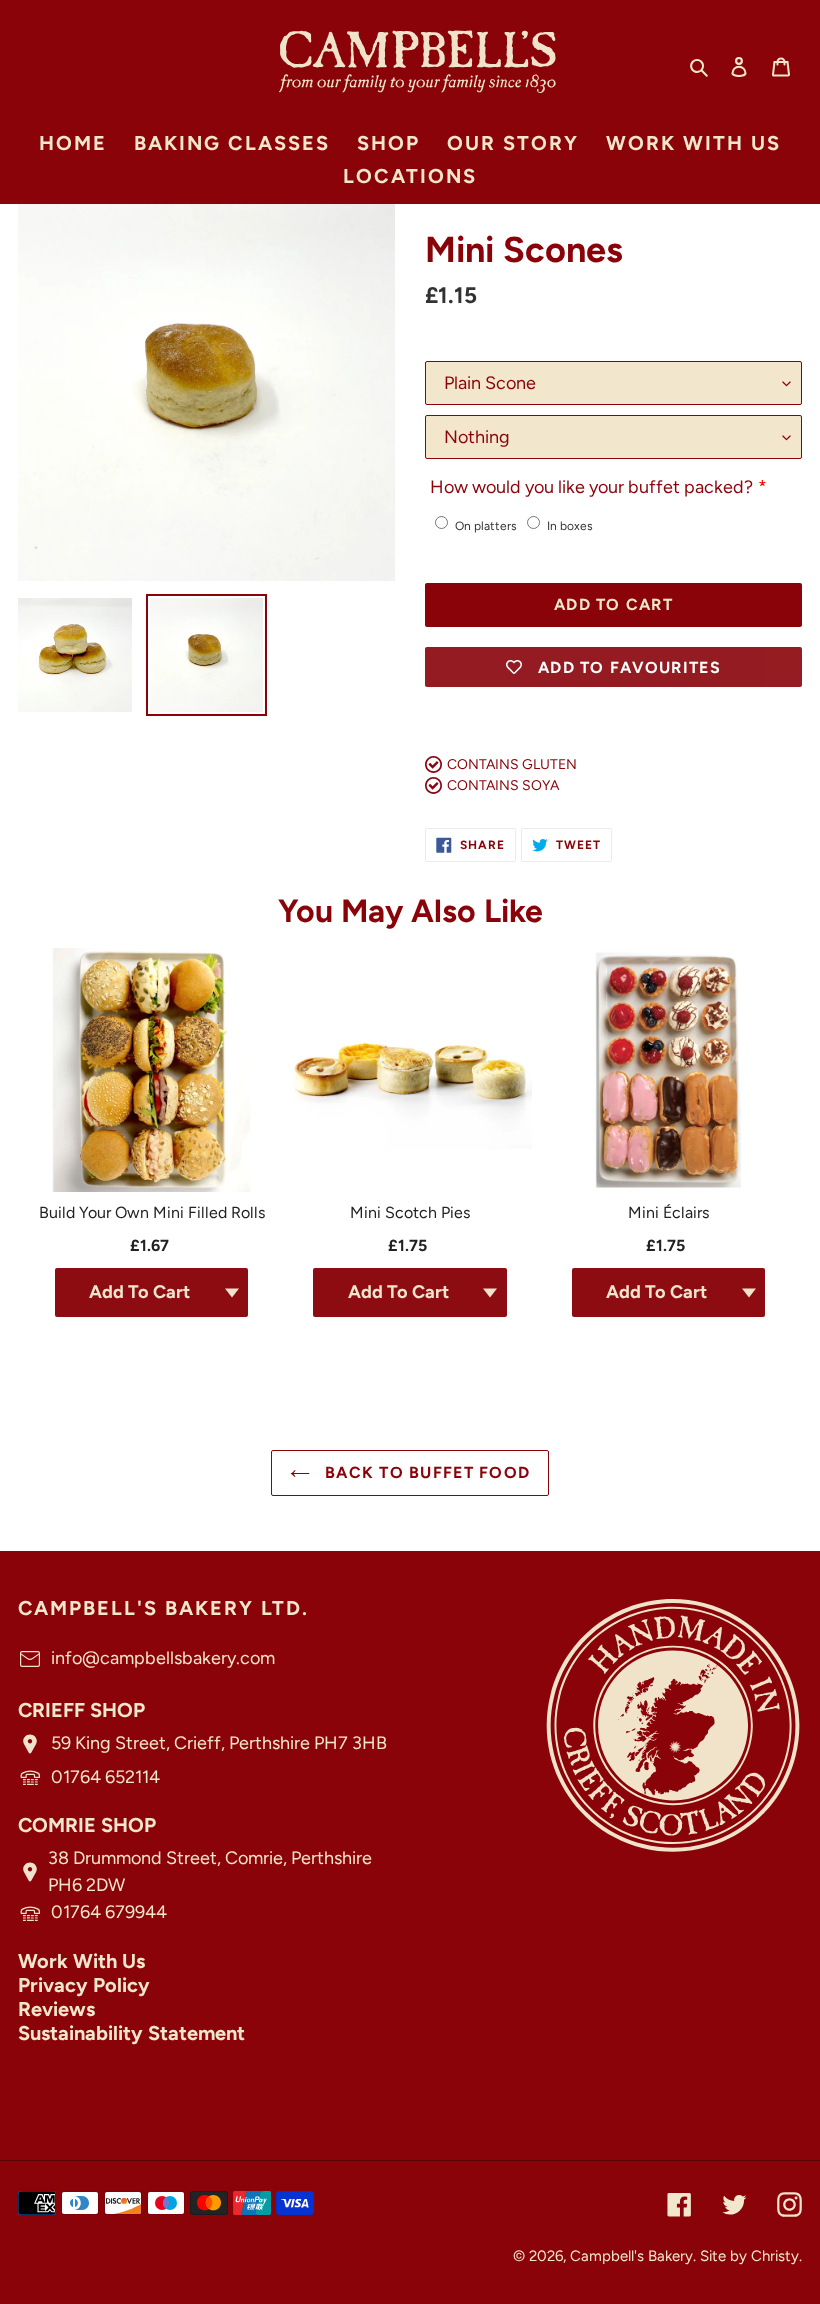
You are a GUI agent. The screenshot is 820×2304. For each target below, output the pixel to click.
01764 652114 (105, 1777)
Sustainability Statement (131, 2033)
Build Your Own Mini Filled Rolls (152, 1212)
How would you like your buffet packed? (591, 487)
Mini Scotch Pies (410, 1212)
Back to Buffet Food (425, 1472)
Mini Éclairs (668, 1212)
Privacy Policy (84, 1985)
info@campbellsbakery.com (163, 1658)
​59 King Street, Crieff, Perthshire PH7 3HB (219, 1743)
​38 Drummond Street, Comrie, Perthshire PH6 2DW (210, 1871)
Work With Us (81, 1961)
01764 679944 (109, 1912)
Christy (775, 2256)
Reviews (56, 2009)
